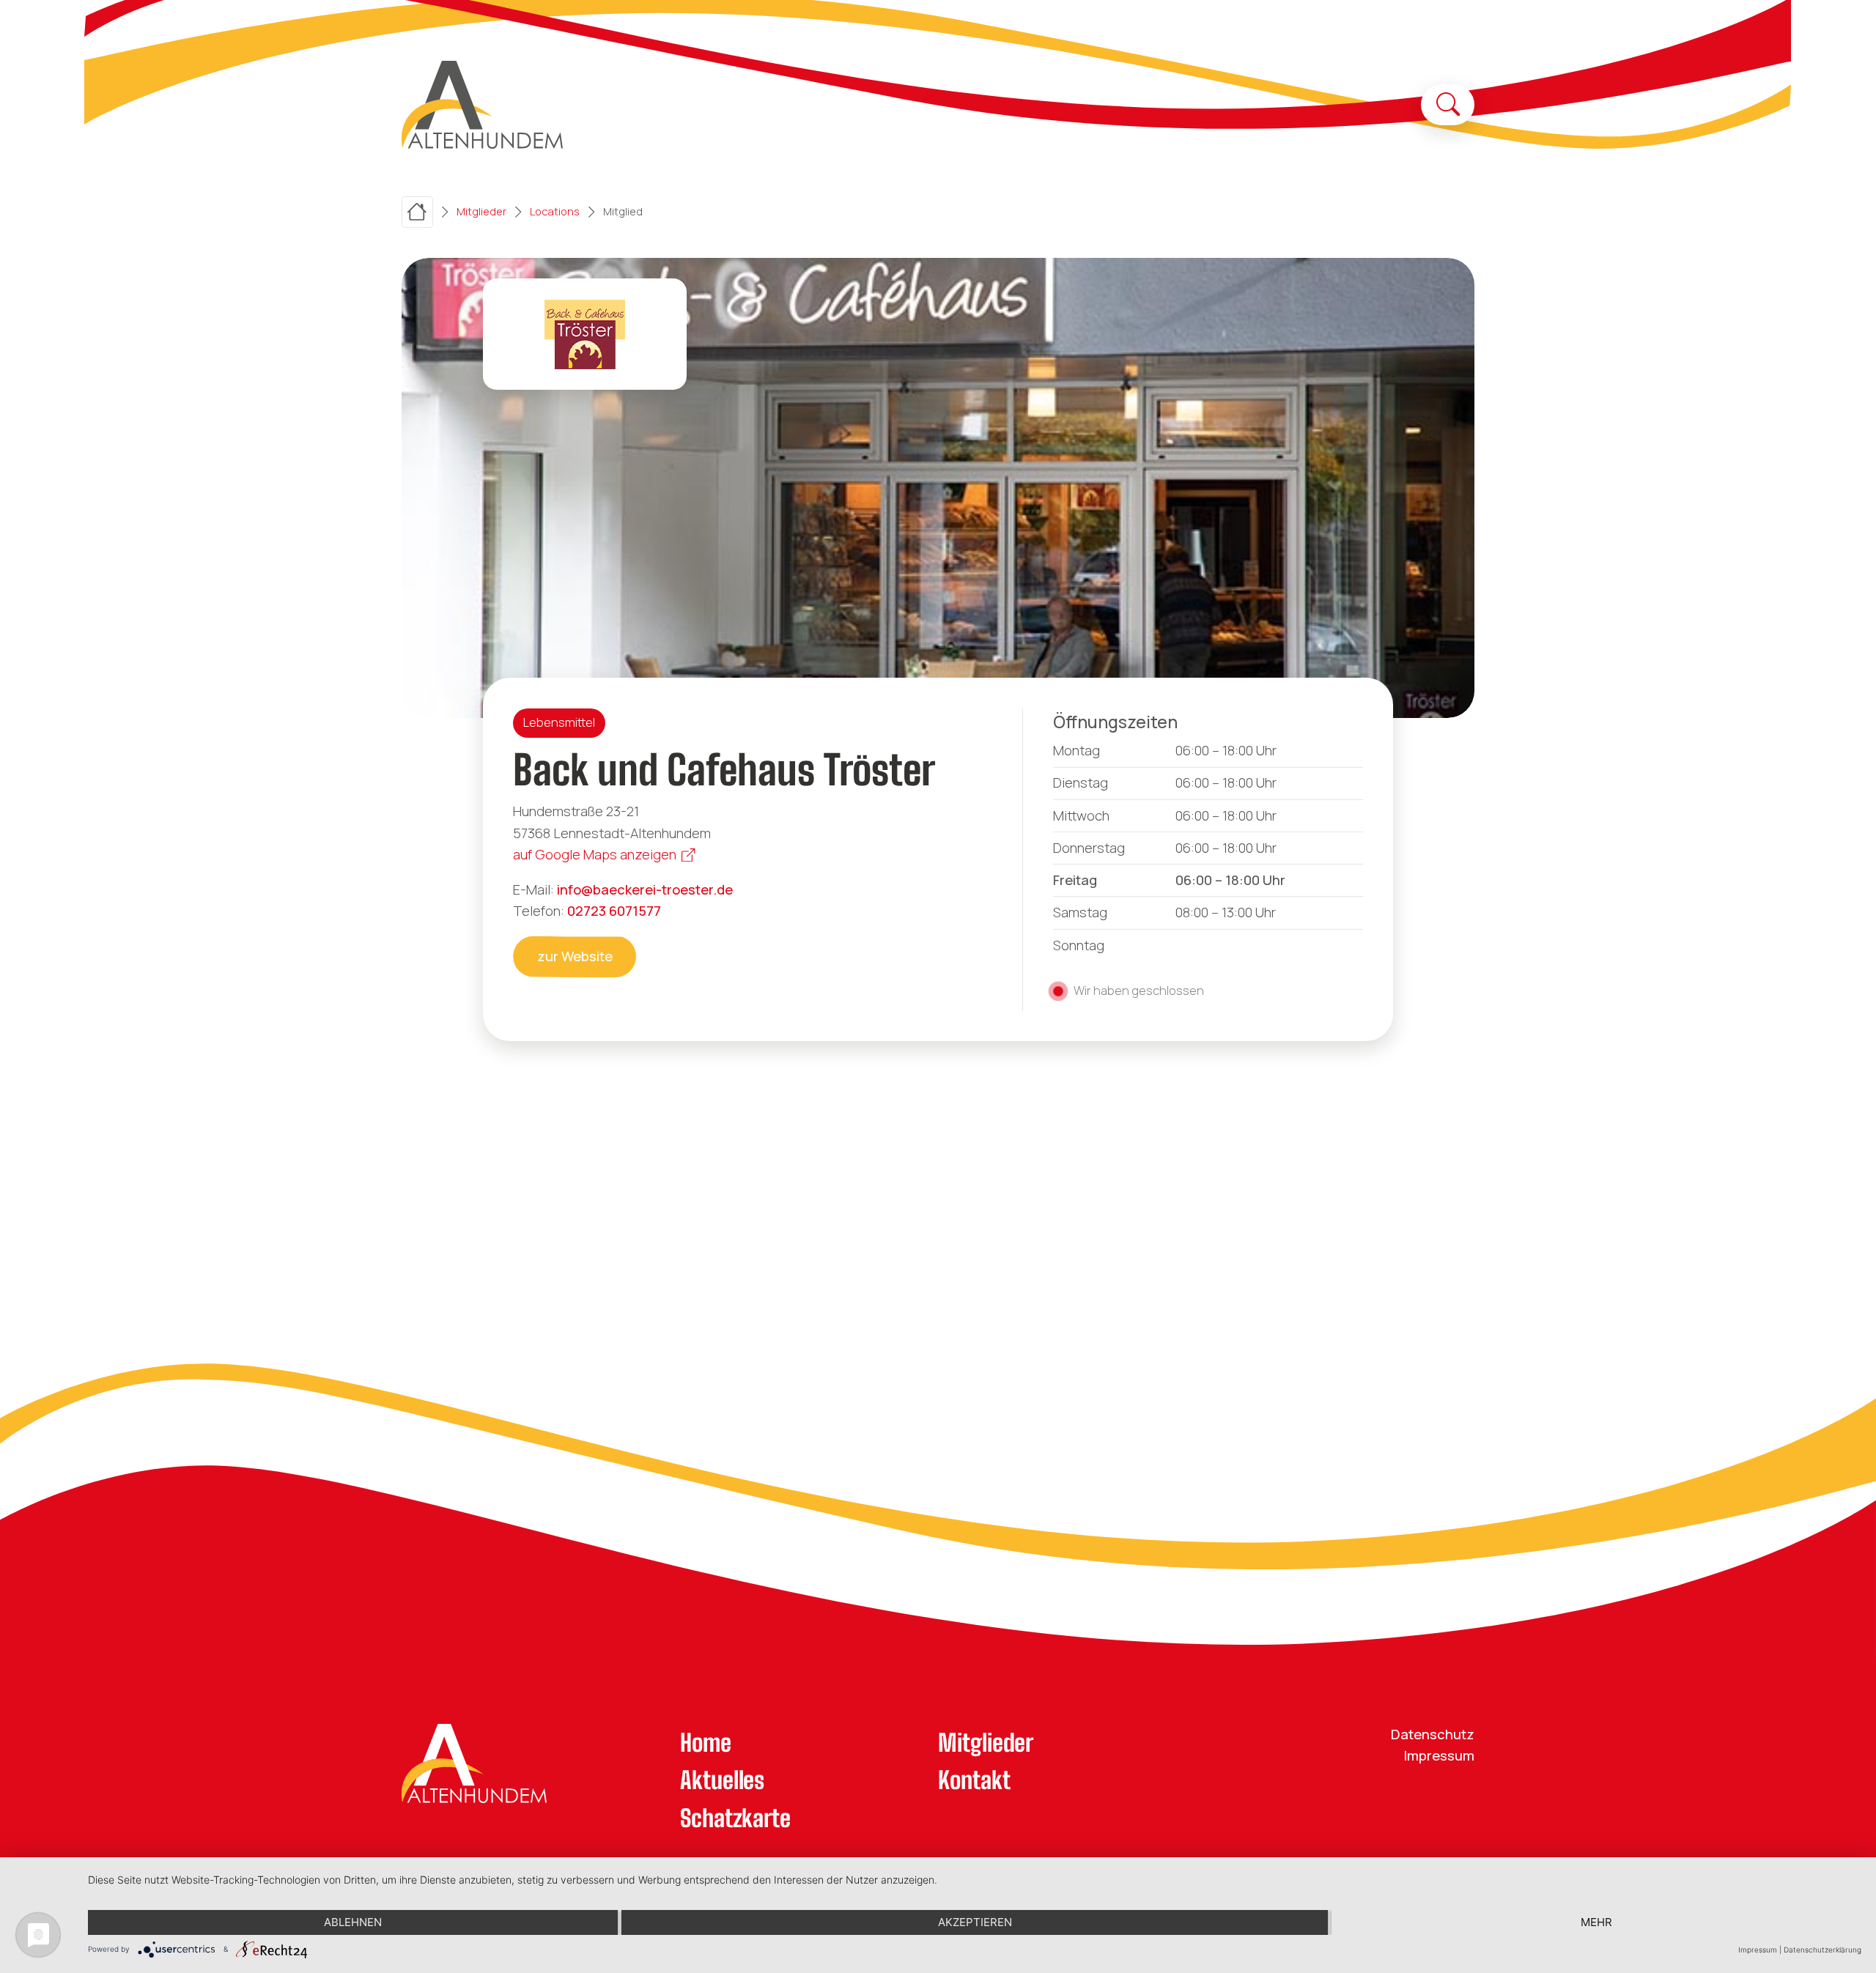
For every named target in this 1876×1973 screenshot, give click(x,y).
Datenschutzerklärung (1823, 1950)
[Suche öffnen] (1448, 104)
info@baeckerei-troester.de (645, 889)
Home (706, 1743)
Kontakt (974, 1780)
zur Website (575, 956)
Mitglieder (986, 1743)
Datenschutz (1433, 1734)
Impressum (1439, 1755)
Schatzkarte (735, 1818)
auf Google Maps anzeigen (595, 854)
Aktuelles (722, 1780)
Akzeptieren (975, 1922)
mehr (1596, 1922)
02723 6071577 (614, 911)
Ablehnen (353, 1922)
